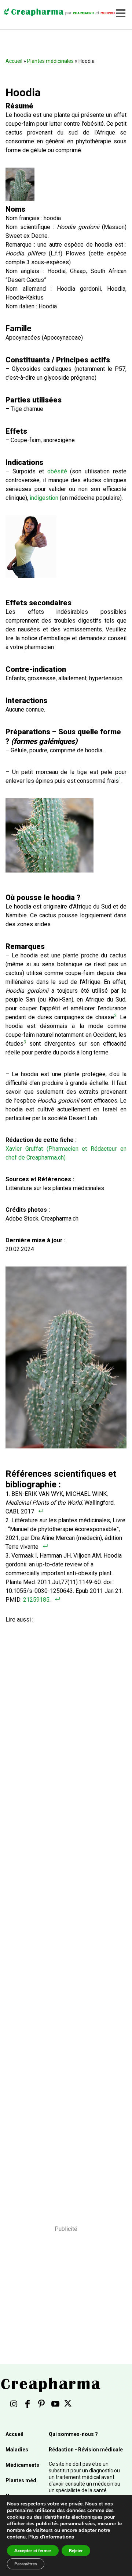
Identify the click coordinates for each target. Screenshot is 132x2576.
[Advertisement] (64, 1914)
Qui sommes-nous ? (73, 2434)
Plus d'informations (51, 2537)
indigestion (44, 498)
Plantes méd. (22, 2480)
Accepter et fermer (33, 2551)
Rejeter (76, 2551)
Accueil (14, 61)
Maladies (17, 2450)
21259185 (36, 1600)
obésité (57, 471)
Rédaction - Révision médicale (86, 2450)
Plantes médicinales (50, 61)
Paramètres (26, 2564)
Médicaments (22, 2465)
